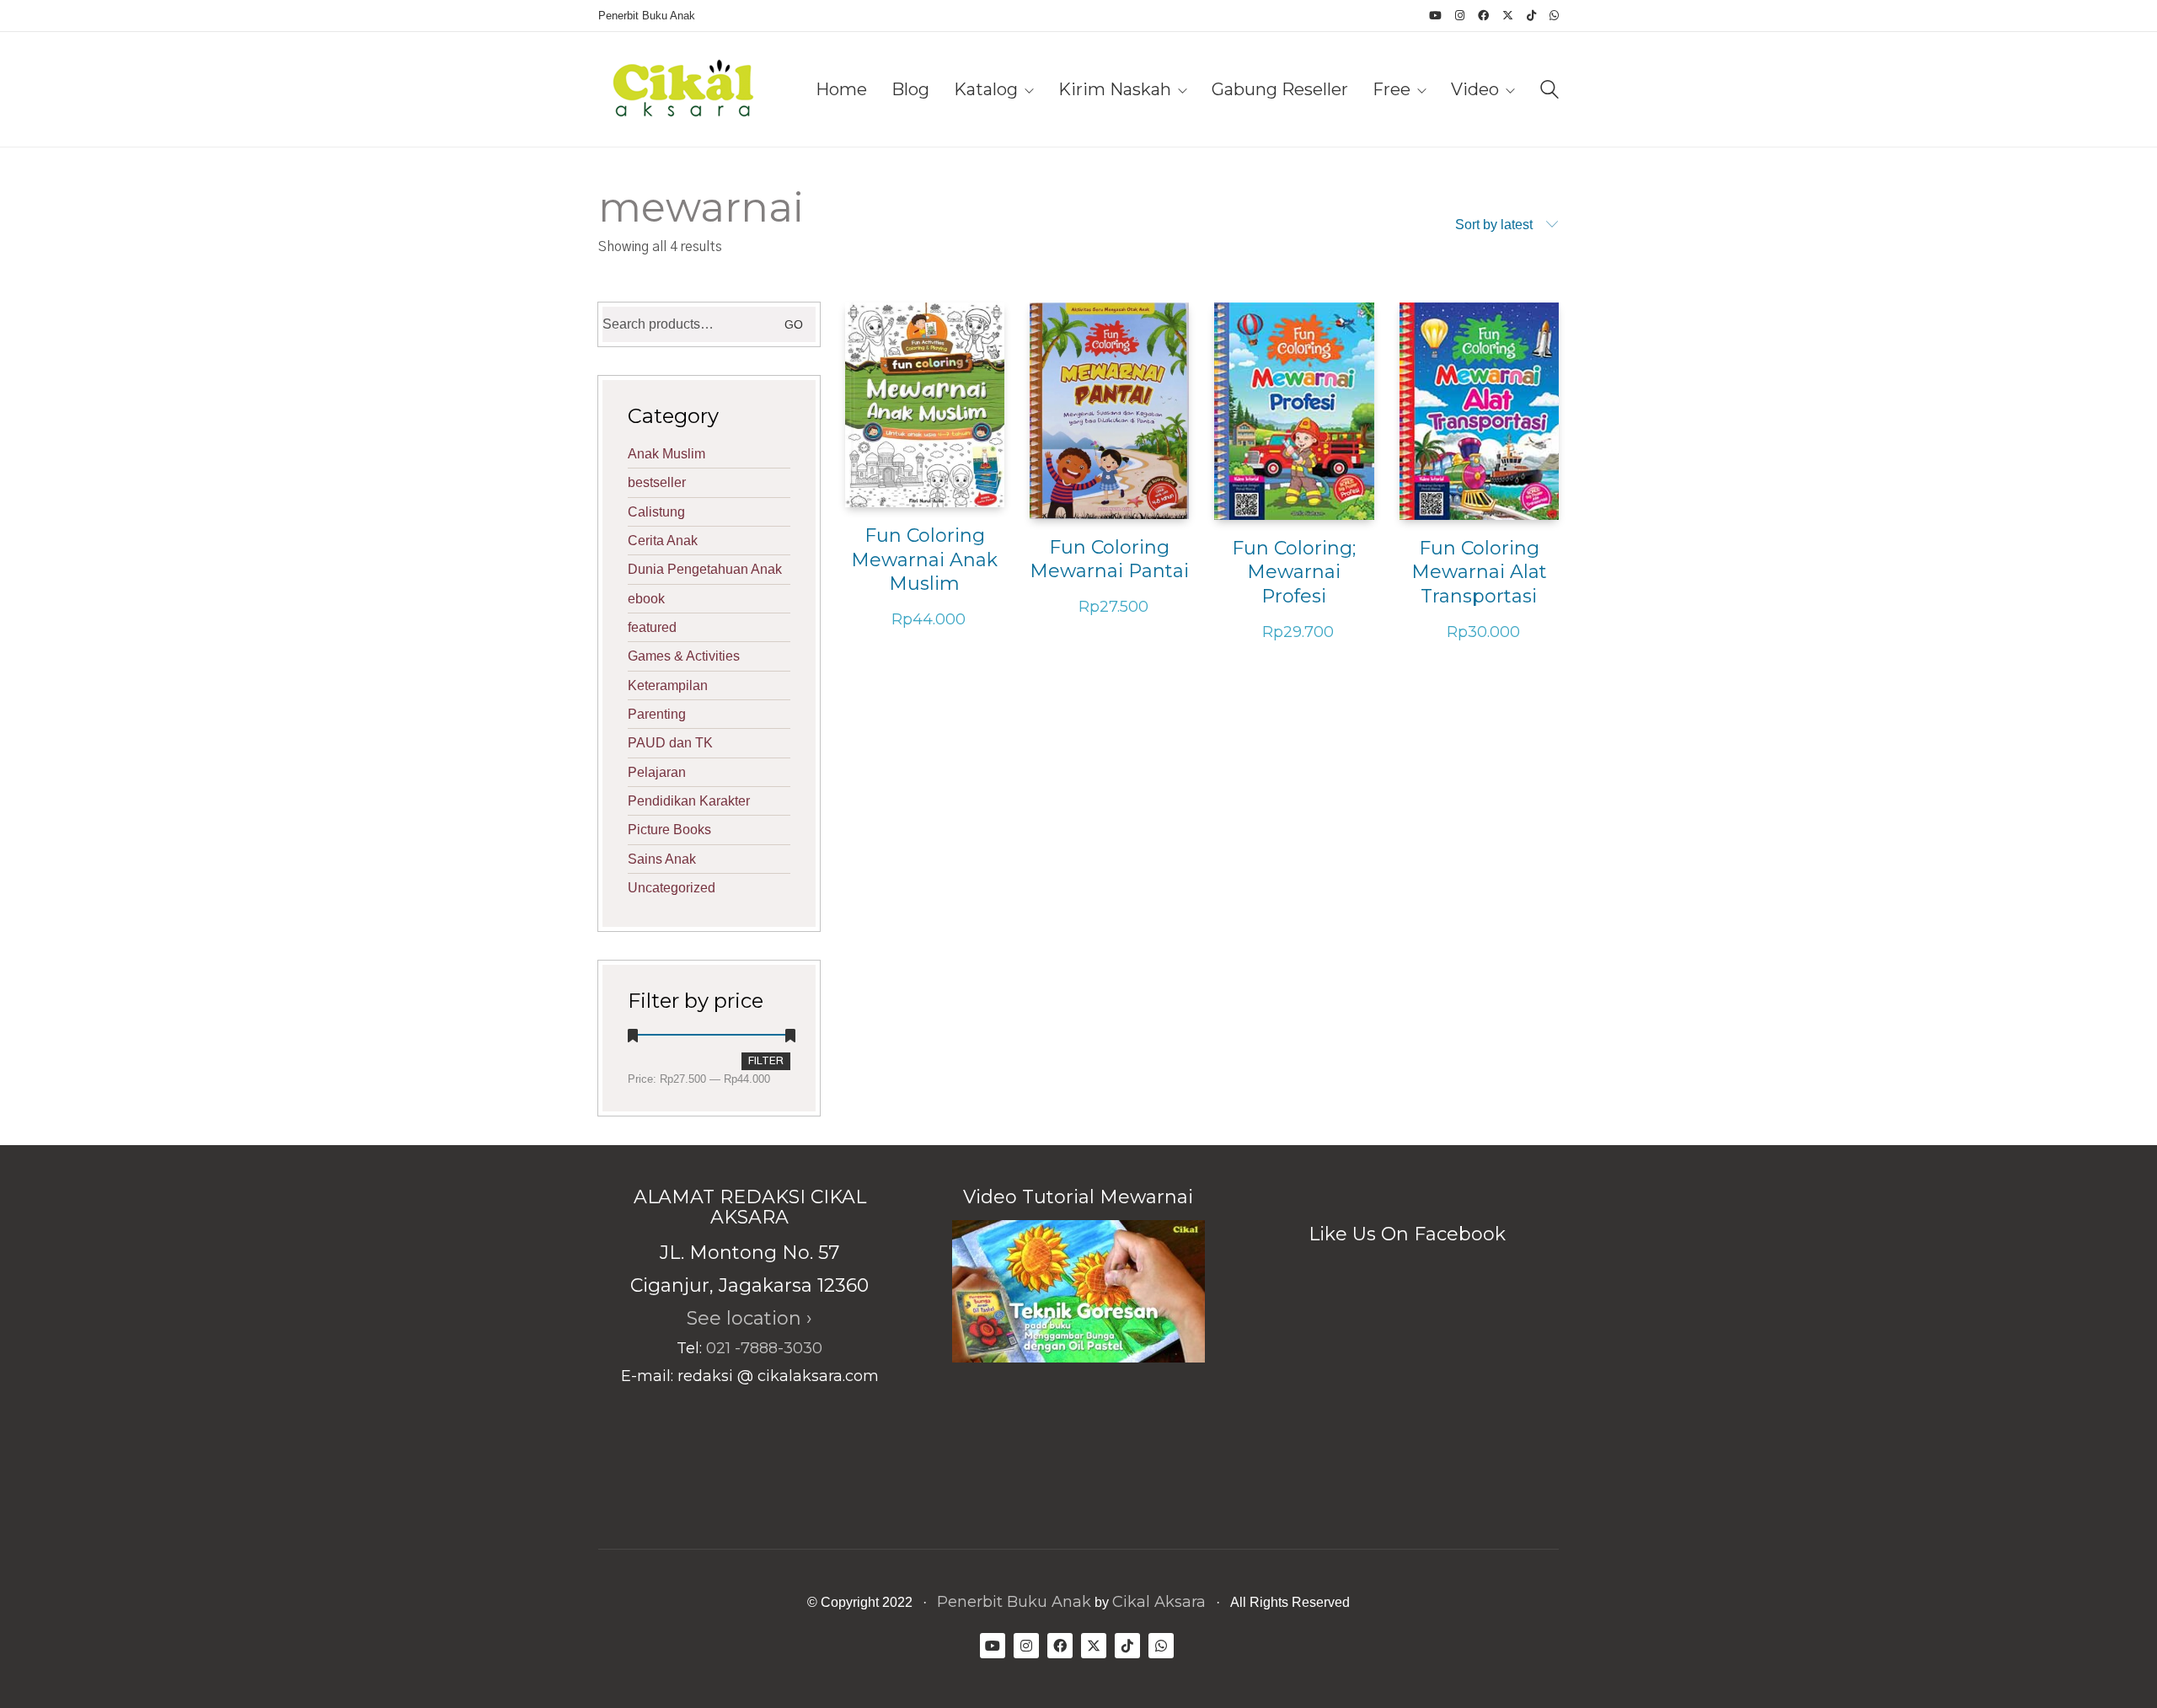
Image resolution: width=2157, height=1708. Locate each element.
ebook (646, 599)
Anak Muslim (666, 454)
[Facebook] (1060, 1646)
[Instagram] (1026, 1646)
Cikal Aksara (1159, 1602)
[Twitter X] (1094, 1646)
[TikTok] (1127, 1646)
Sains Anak (662, 859)
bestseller (657, 482)
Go (794, 324)
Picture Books (669, 830)
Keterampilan (668, 685)
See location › (749, 1318)
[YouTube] (993, 1646)
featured (652, 627)
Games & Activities (684, 656)
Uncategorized (672, 888)
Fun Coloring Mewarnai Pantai (1109, 560)
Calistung (656, 512)
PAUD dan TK (670, 743)
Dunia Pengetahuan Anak (705, 569)
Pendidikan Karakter (689, 801)
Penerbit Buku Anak (1014, 1602)
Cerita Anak (663, 541)
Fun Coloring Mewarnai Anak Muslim (924, 560)
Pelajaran (657, 772)
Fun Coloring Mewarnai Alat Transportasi (1479, 572)
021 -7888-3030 (764, 1348)
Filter (766, 1061)
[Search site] (1550, 91)
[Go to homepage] (682, 89)
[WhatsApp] (1161, 1646)
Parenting (657, 714)
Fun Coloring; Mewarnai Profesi (1294, 572)
